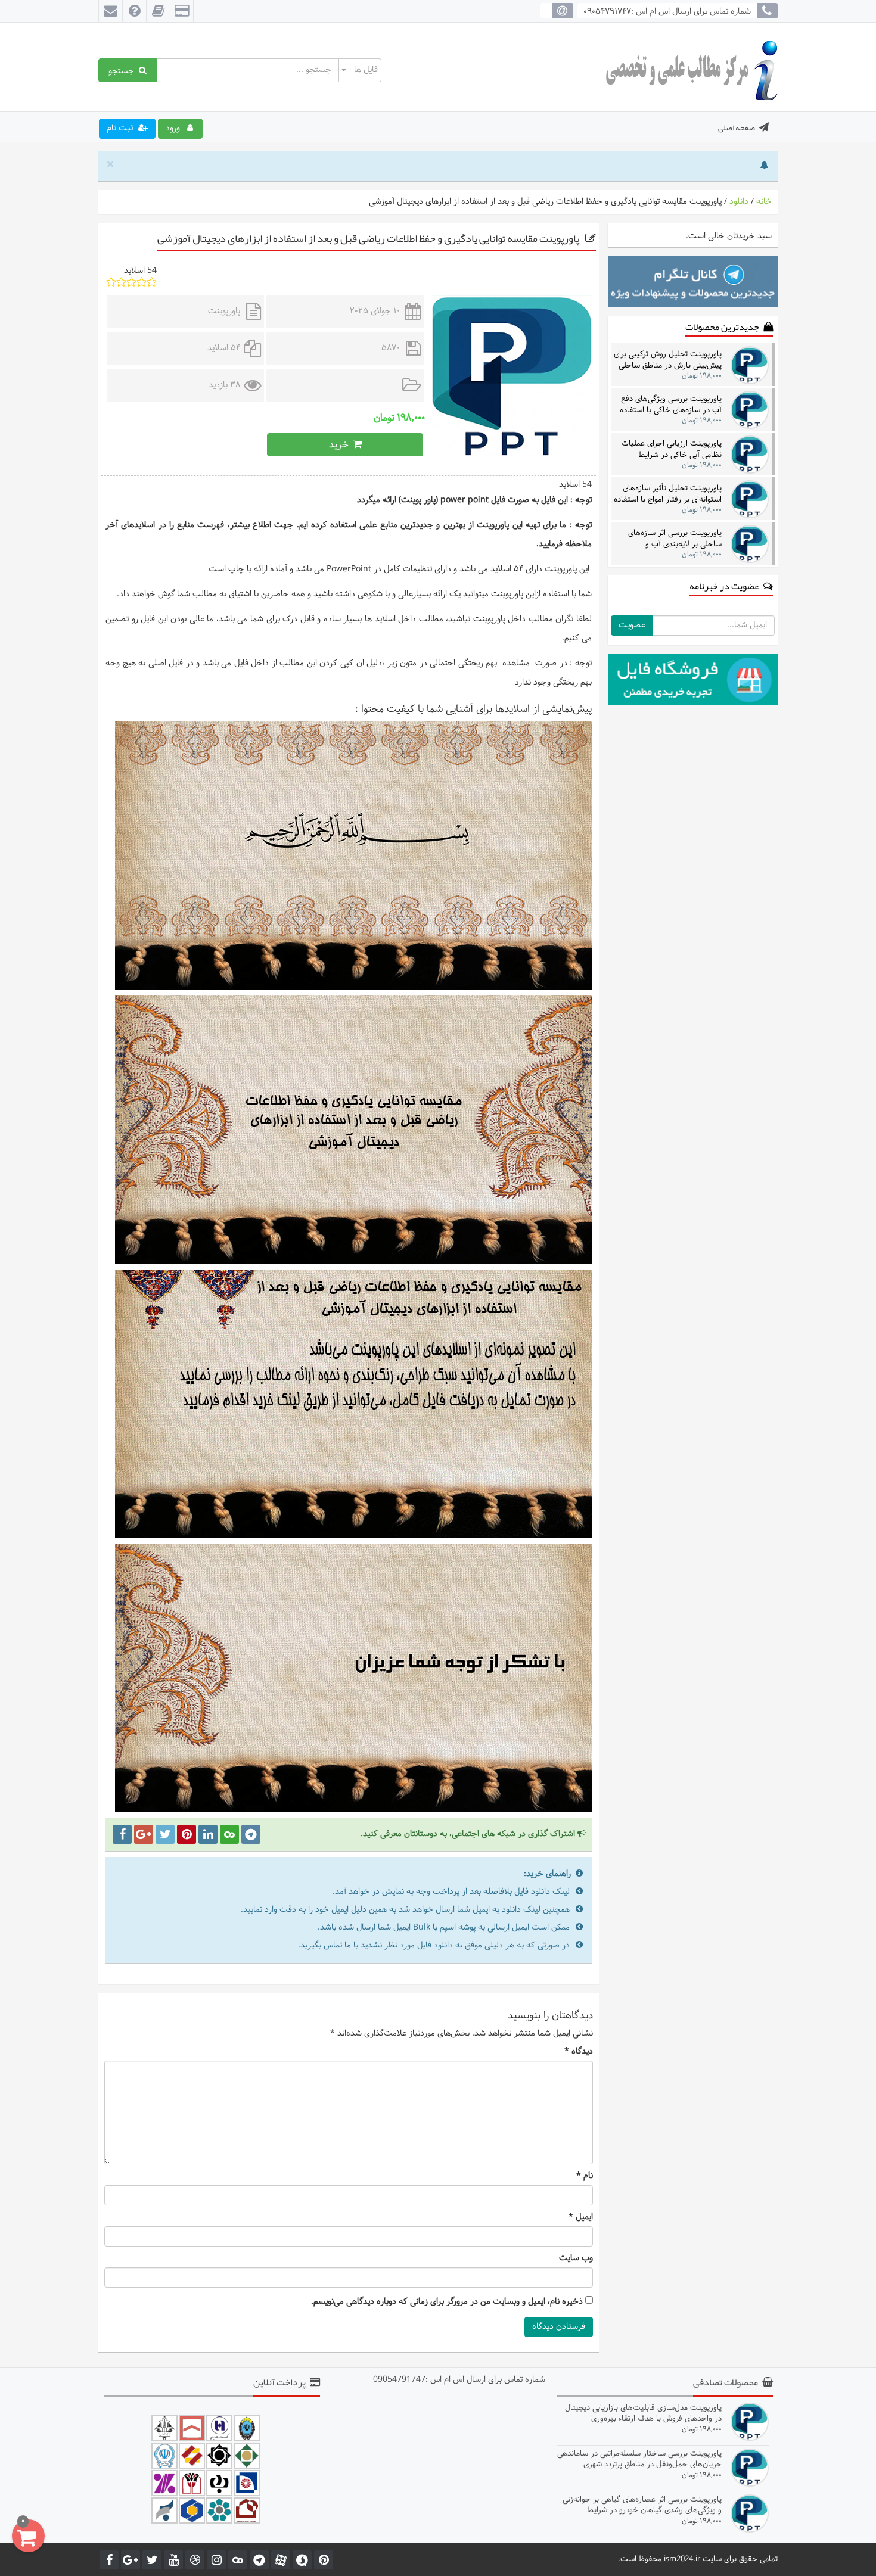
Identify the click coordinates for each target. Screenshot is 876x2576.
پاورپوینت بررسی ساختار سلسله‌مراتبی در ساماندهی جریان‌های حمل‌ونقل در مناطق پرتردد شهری (639, 2459)
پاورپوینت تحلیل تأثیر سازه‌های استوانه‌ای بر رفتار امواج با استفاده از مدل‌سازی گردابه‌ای (668, 494)
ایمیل (581, 2217)
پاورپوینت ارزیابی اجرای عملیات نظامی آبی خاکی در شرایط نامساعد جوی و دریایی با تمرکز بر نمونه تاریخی (670, 449)
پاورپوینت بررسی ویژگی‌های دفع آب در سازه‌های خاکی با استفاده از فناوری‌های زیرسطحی (671, 404)
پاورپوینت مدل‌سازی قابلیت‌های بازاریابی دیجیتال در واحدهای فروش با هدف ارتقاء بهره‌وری (643, 2413)
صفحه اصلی (737, 127)
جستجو (124, 70)
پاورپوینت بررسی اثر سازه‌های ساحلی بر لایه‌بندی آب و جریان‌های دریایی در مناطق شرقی (669, 538)
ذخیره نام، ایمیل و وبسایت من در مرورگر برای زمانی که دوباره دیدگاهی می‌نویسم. (447, 2302)
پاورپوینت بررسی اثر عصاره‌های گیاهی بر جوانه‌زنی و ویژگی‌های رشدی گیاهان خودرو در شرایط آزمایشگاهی (642, 2505)
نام (585, 2176)
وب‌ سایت (576, 2258)
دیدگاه (579, 2052)
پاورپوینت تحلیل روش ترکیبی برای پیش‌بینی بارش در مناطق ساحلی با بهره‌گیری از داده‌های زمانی (668, 360)
